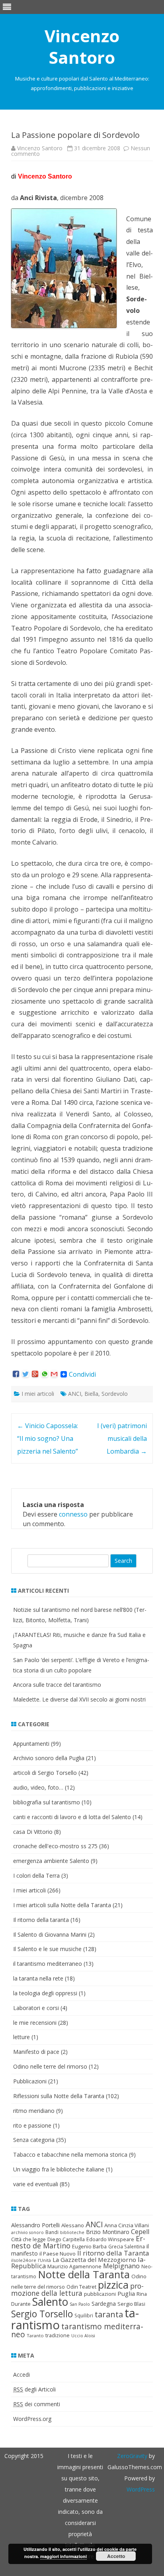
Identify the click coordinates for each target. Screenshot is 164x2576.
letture (21, 2037)
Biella (91, 1394)
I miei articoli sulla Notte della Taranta (62, 1905)
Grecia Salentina (127, 2247)
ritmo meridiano (34, 2111)
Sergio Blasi (131, 2304)
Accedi (21, 2375)
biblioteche (72, 2232)
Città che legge (28, 2239)
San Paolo (80, 2304)
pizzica (113, 2285)
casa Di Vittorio (33, 1832)
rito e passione (32, 2125)
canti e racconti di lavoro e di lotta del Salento (72, 1817)
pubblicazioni (100, 2294)
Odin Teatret (81, 2287)
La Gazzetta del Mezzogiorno (94, 2260)
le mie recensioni (35, 2023)
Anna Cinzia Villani (127, 2225)
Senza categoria (34, 2140)
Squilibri (84, 2316)
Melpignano (121, 2266)
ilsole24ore (24, 2260)
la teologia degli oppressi (45, 1993)
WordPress (141, 2489)
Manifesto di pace (36, 2052)
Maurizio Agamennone (74, 2266)
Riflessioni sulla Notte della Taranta (59, 2096)
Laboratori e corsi (36, 2008)
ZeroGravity (132, 2456)
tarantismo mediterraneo (77, 2330)
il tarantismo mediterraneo (48, 1964)
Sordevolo (115, 1394)
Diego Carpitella (66, 2239)
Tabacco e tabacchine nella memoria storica (70, 2155)
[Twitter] (25, 1374)
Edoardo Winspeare (110, 2239)
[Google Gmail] (54, 1374)
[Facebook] (16, 1374)
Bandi (52, 2232)
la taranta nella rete (38, 1978)
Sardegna (104, 2304)
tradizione (58, 2335)
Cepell (140, 2232)
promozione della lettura (77, 2289)
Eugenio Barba (89, 2246)
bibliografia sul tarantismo (47, 1802)
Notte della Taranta (84, 2274)
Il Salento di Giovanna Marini (50, 1934)
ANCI (75, 1394)
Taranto (35, 2335)
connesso (73, 1514)
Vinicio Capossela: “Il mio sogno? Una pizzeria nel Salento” (48, 1438)
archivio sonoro (27, 2232)
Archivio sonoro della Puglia (49, 1758)
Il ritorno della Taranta (113, 2253)
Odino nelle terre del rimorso (50, 2066)
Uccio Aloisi (83, 2336)
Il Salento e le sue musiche (47, 1949)
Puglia (126, 2293)
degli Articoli (34, 2389)
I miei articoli (38, 1394)
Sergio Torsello (42, 2314)
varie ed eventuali (36, 2184)
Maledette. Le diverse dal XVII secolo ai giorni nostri (79, 1699)
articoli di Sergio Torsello (45, 1773)
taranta (109, 2314)
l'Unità (44, 2260)
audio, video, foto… (38, 1787)
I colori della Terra (36, 1876)
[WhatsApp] (45, 1374)
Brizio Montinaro (108, 2232)
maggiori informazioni (63, 2556)
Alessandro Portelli (35, 2225)
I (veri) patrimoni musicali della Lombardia (122, 1438)
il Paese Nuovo (58, 2254)
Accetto (116, 2556)
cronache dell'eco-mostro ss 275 (55, 1846)
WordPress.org (32, 2419)
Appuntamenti (31, 1744)
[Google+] (35, 1374)
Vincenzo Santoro (82, 47)
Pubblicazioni (30, 2081)
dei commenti (37, 2404)
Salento (50, 2302)
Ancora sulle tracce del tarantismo (57, 1685)
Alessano (73, 2225)
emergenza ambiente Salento (51, 1861)
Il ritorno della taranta (41, 1920)
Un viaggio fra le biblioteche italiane (59, 2169)
